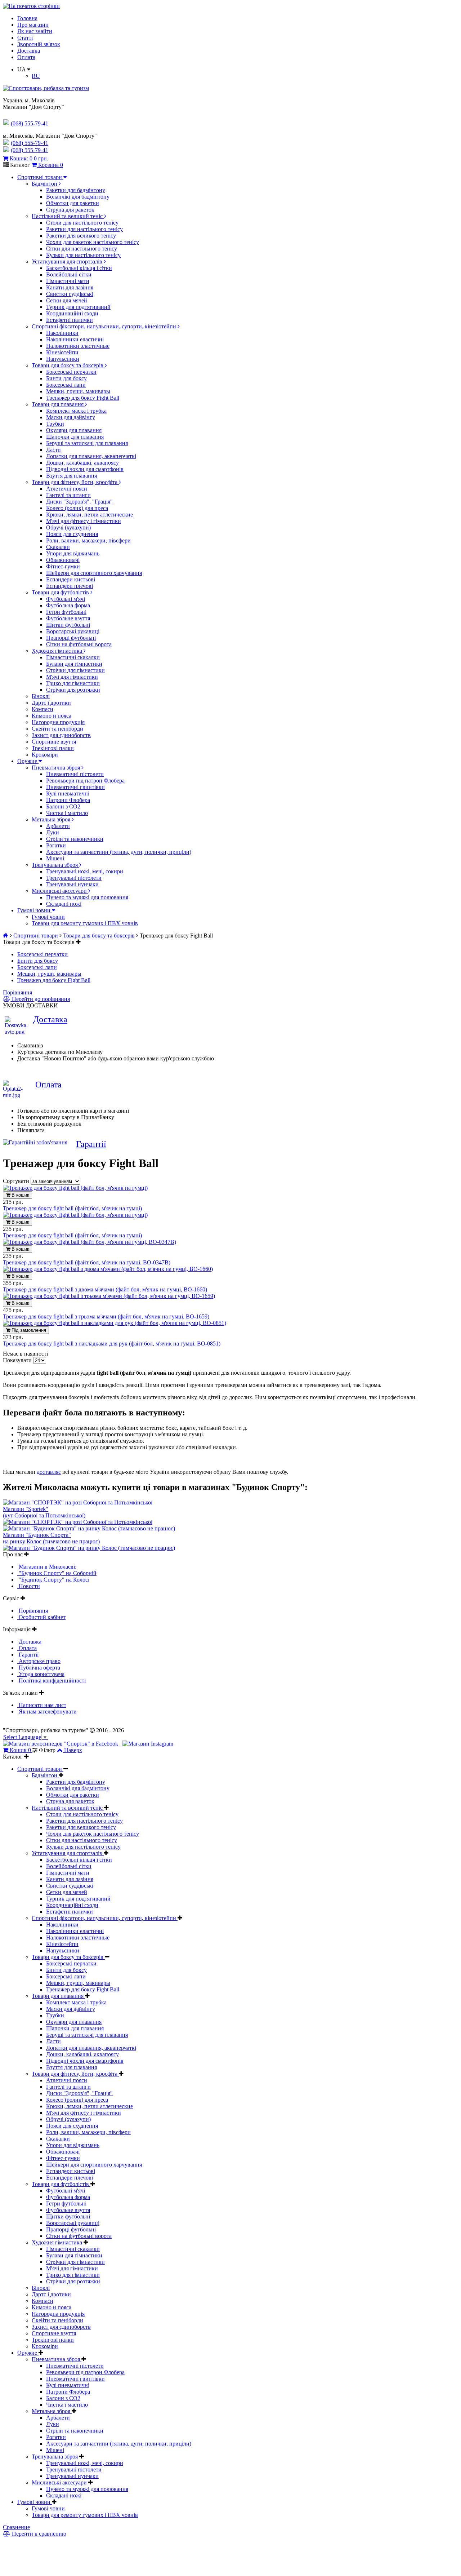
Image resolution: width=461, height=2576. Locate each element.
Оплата (26, 57)
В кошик (20, 1195)
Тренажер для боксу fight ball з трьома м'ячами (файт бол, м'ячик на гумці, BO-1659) (106, 1316)
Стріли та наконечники (75, 839)
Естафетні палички (70, 320)
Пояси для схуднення (72, 534)
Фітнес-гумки (63, 566)
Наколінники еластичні (75, 339)
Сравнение (16, 2527)
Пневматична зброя (57, 768)
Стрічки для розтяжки (73, 690)
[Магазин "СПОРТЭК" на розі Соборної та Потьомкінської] (78, 1502)
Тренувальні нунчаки (72, 884)
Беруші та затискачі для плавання (87, 443)
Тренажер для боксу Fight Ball (83, 398)
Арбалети (58, 826)
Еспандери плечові (70, 586)
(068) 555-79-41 (30, 143)
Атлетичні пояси (67, 489)
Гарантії (91, 1144)
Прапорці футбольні (71, 638)
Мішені (55, 858)
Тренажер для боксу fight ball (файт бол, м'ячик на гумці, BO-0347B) (87, 1262)
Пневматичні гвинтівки (75, 787)
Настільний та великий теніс (68, 216)
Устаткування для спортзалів (68, 261)
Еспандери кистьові (71, 579)
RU (36, 76)
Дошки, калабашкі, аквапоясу (82, 463)
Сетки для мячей (67, 300)
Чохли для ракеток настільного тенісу (93, 242)
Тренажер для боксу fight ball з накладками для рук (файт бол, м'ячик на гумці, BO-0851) (112, 1344)
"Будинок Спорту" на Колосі (53, 1580)
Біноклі (41, 696)
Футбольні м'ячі (66, 599)
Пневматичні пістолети (75, 774)
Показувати (18, 1360)
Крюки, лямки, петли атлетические (89, 515)
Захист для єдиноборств (61, 735)
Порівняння (17, 992)
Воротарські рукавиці (73, 631)
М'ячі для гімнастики (72, 677)
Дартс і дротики (51, 703)
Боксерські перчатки (71, 372)
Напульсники (63, 359)
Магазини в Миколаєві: (47, 1567)
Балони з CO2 (63, 806)
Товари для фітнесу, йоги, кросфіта (75, 482)
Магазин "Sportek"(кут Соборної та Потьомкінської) (44, 1512)
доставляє (49, 1472)
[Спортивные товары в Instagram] (148, 1744)
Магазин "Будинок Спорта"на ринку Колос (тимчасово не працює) (51, 1538)
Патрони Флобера (68, 800)
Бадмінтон (45, 184)
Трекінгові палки (53, 748)
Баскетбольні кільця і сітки (79, 268)
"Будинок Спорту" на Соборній (57, 1573)
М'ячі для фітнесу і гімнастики (84, 521)
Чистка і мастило (67, 813)
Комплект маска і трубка (76, 411)
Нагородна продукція (58, 722)
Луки (53, 832)
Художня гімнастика (58, 651)
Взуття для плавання (71, 476)
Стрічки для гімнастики (75, 670)
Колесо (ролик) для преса (77, 508)
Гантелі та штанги (68, 495)
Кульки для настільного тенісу (83, 255)
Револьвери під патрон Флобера (85, 781)
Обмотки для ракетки (73, 203)
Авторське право (39, 1661)
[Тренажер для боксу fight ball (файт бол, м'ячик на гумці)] (75, 1188)
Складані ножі (64, 904)
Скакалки (58, 547)
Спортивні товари (40, 177)
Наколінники (62, 333)
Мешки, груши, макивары (78, 391)
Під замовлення (28, 1330)
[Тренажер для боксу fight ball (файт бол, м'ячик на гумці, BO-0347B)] (89, 1242)
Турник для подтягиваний (78, 307)
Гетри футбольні (66, 612)
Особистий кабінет (41, 1617)
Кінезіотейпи (62, 352)
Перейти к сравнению (38, 2534)
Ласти (53, 450)
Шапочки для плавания (75, 437)
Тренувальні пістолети (74, 878)
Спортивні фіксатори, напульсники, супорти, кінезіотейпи (105, 326)
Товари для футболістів (61, 592)
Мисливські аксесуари (60, 891)
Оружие (28, 761)
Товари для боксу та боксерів (68, 365)
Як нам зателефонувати (47, 1712)
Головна (27, 18)
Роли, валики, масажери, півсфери (88, 540)
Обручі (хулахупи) (68, 527)
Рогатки (56, 845)
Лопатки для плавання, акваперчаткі (91, 456)
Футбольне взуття (68, 618)
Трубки (55, 424)
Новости (29, 1586)
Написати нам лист (42, 1705)
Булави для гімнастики (74, 664)
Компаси (42, 709)
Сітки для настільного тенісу (82, 249)
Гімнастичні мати (68, 281)
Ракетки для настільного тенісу (84, 229)
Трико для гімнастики (73, 683)
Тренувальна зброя (55, 865)
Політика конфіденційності (52, 1681)
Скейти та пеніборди (57, 729)
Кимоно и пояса (52, 716)
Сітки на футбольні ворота (79, 644)
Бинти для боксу (66, 378)
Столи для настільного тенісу (82, 223)
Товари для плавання (58, 404)
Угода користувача (41, 1674)
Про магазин (33, 25)
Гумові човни (35, 910)
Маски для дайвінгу (71, 417)
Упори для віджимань (73, 553)
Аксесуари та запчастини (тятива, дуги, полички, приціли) (119, 852)
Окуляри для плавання (74, 430)
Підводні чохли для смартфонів (85, 469)
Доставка (29, 51)
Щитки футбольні (68, 625)
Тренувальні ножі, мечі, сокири (85, 871)
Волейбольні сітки (69, 274)
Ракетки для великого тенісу (81, 236)
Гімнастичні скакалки (73, 657)
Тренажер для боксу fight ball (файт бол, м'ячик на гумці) (72, 1208)
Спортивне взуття (54, 742)
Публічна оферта (39, 1668)
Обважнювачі (63, 560)
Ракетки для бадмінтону (76, 190)
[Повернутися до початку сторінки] (31, 6)
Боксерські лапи (66, 385)
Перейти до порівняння (40, 999)
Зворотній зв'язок (39, 44)
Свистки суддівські (70, 294)
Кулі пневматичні (68, 793)
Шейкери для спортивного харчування (94, 573)
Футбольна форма (68, 605)
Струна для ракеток (70, 210)
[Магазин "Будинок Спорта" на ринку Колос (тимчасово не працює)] (89, 1528)
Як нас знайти (35, 31)
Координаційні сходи (72, 313)
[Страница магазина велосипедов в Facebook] (61, 1744)
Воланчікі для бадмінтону (78, 197)
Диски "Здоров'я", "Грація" (79, 502)
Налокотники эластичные (78, 346)
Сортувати (17, 1181)
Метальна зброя (52, 819)
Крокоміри (45, 755)
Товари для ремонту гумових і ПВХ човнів (85, 923)
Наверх (73, 1750)
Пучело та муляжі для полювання (87, 897)
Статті (25, 38)
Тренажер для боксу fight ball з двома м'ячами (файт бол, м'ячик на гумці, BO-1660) (105, 1289)
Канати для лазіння (70, 287)
